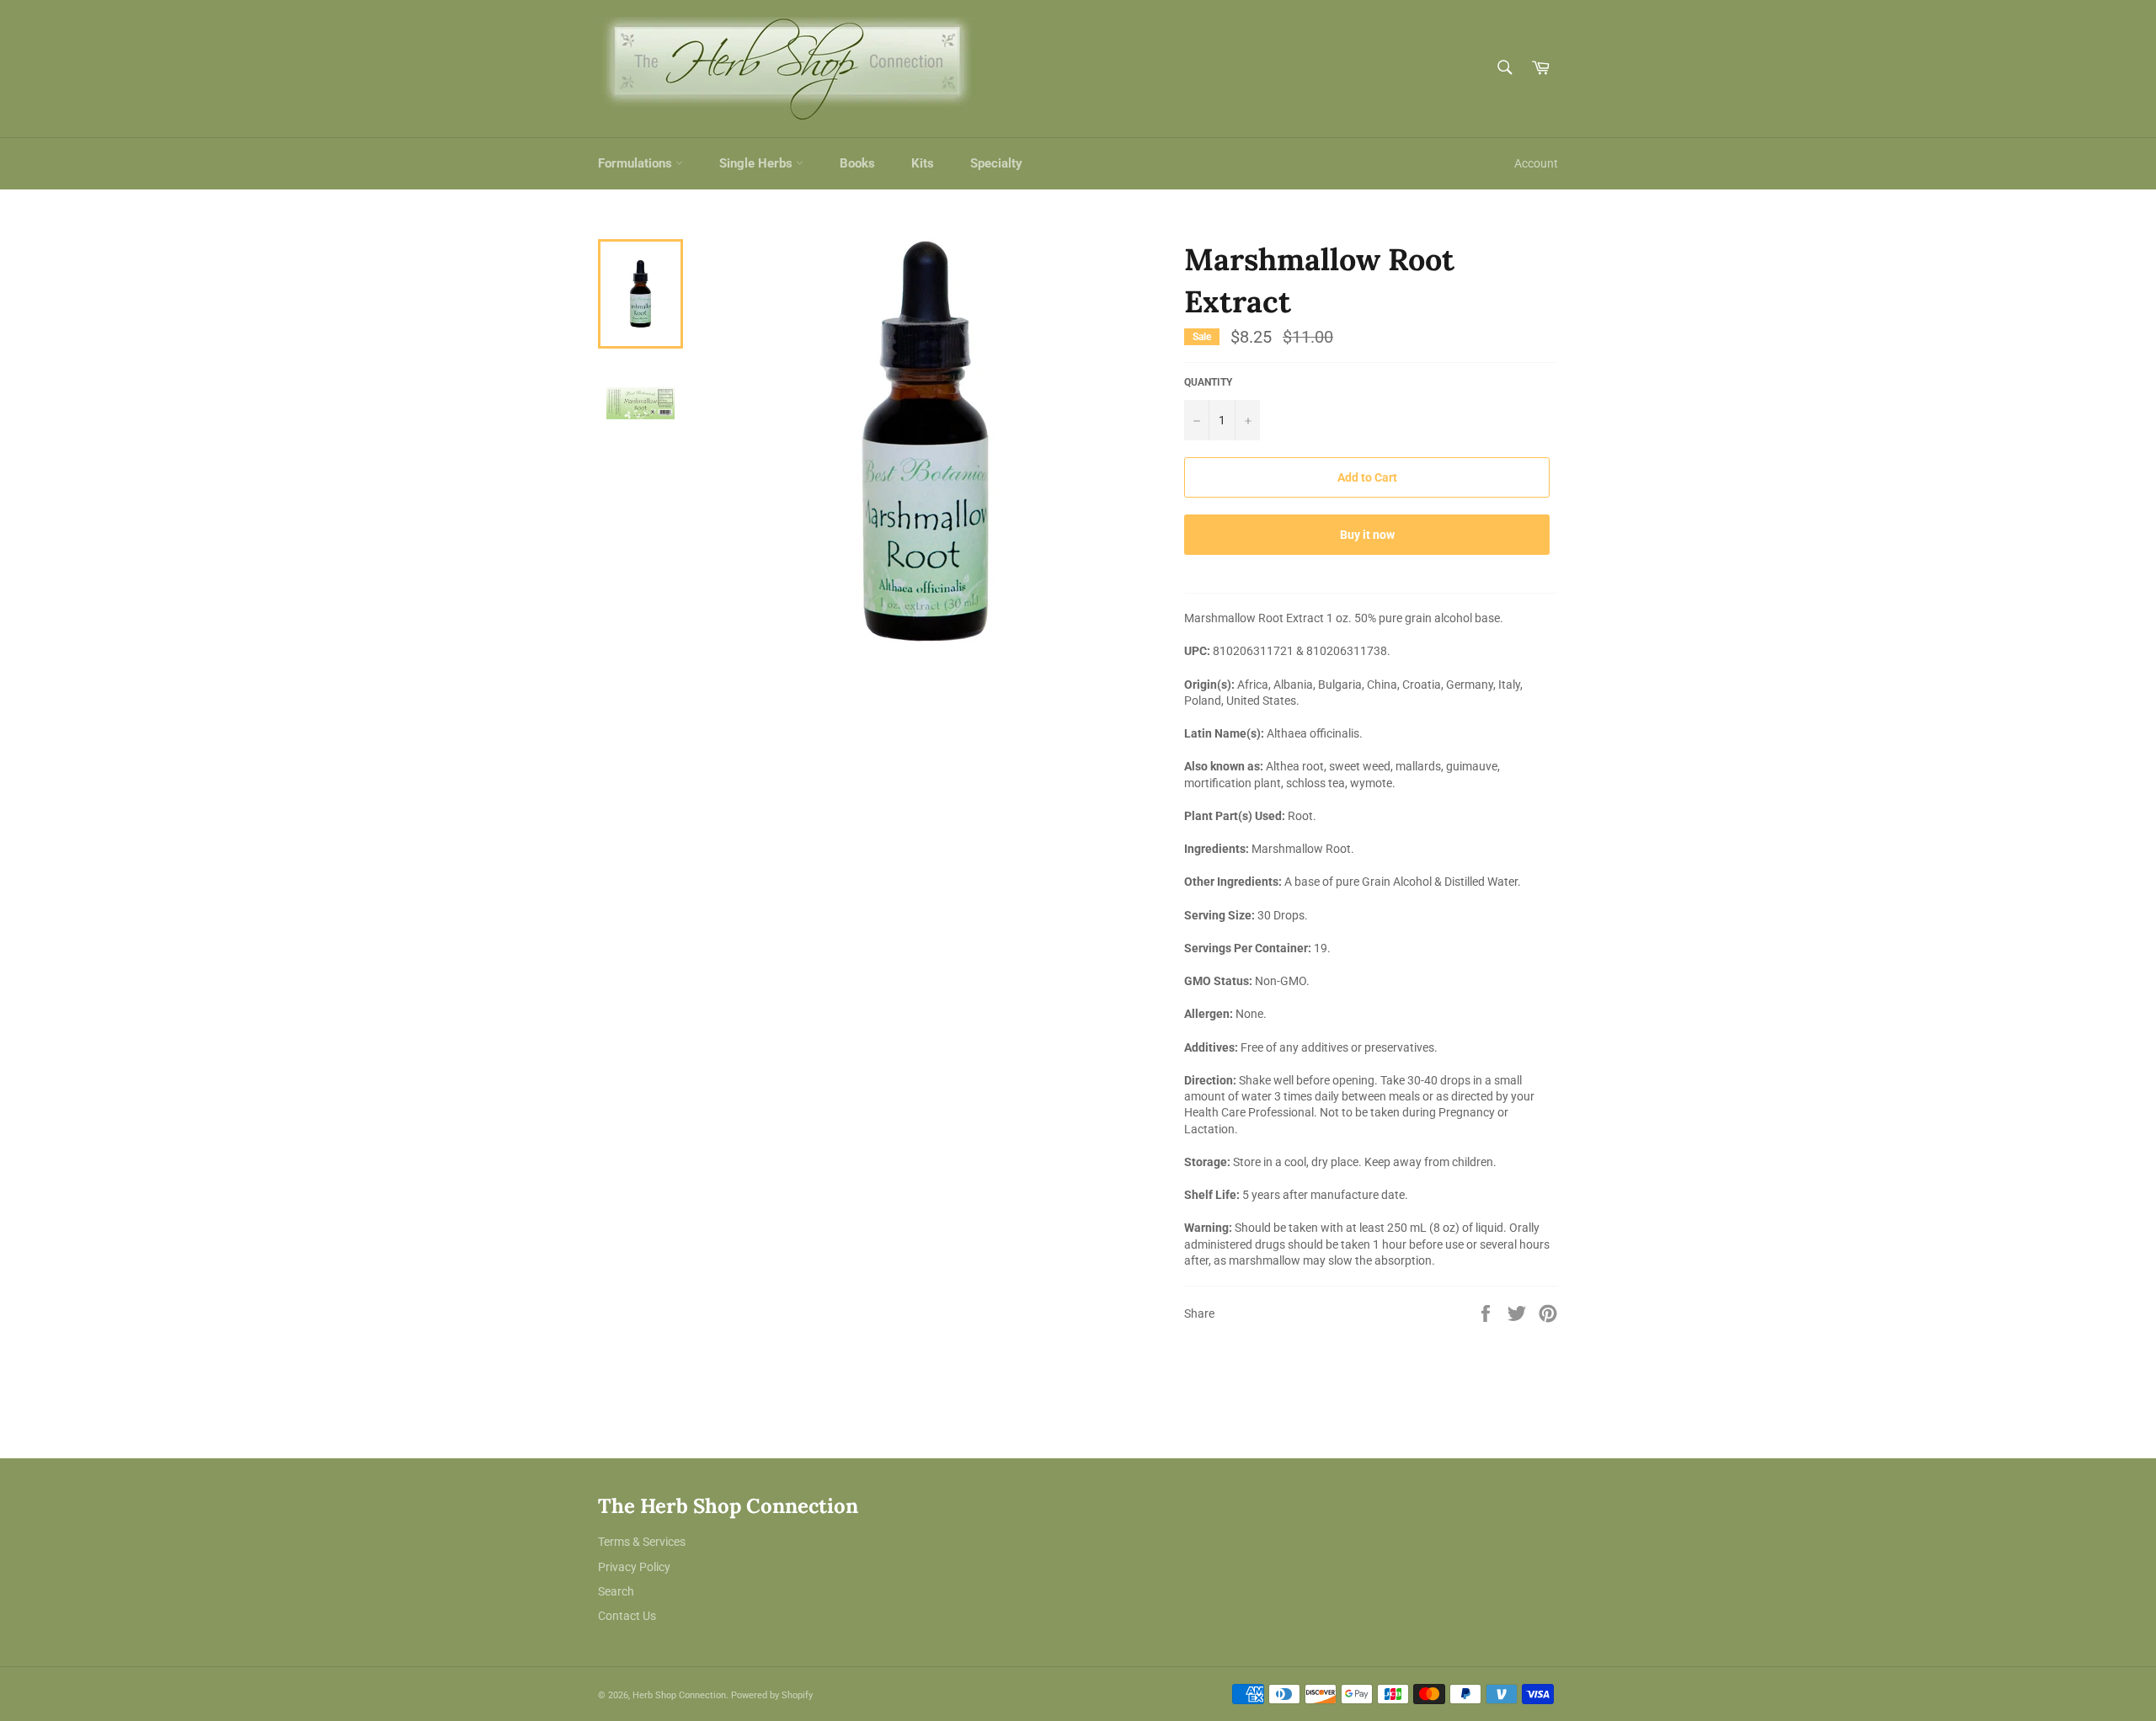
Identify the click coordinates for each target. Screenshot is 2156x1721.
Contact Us (627, 1616)
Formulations (637, 163)
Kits (923, 163)
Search (616, 1591)
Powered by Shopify (772, 1695)
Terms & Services (642, 1542)
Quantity (1208, 382)
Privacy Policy (634, 1567)
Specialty (996, 163)
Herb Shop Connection (679, 1695)
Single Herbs (758, 163)
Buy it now (1367, 535)
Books (857, 163)
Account (1536, 163)
